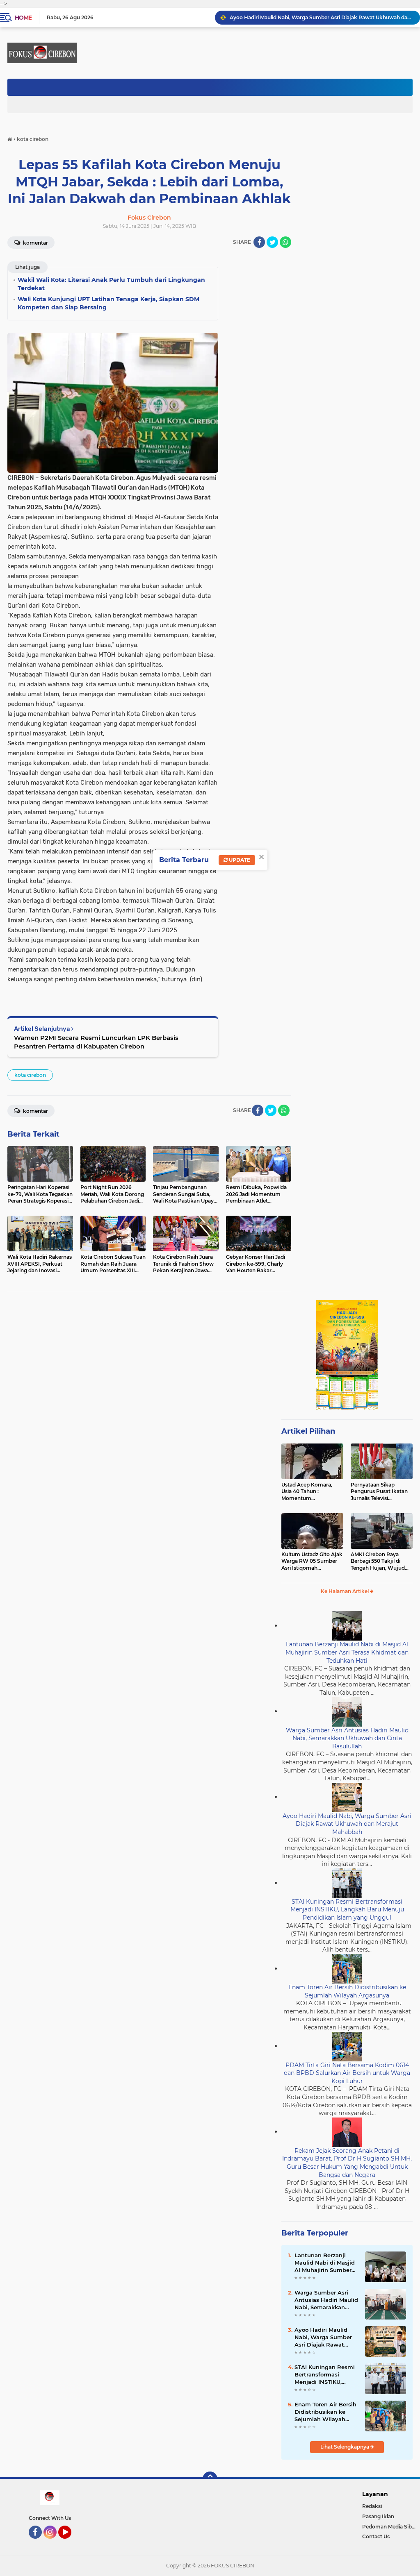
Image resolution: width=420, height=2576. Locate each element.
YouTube (70, 2542)
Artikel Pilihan (308, 1431)
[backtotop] (210, 2479)
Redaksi (372, 2506)
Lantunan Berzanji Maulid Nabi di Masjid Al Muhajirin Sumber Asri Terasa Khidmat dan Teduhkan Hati (347, 1652)
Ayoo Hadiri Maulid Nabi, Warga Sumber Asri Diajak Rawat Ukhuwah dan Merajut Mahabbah (321, 17)
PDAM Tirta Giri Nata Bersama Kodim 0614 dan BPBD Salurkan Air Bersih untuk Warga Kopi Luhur (347, 2073)
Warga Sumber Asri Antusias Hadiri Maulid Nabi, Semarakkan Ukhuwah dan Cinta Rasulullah (347, 1738)
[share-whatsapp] (285, 242)
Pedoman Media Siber (389, 2527)
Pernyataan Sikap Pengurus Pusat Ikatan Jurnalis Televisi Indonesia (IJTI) (379, 1492)
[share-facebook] (259, 242)
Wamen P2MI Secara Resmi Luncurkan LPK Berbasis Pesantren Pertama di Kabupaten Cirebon (96, 1042)
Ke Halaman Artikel (345, 1591)
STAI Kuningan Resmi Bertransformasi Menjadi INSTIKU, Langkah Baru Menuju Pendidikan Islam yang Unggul (347, 1910)
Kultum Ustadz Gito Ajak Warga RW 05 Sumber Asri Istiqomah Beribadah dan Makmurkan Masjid (312, 1561)
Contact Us (376, 2536)
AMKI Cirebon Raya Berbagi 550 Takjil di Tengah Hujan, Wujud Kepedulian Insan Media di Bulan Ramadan (380, 1561)
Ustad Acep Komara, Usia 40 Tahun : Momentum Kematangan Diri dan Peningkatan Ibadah (308, 1492)
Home (23, 18)
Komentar (35, 1111)
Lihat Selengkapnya (345, 2447)
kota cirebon (30, 1075)
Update (239, 860)
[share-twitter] (272, 242)
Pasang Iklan (378, 2516)
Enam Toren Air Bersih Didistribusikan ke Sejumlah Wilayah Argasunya (347, 1991)
